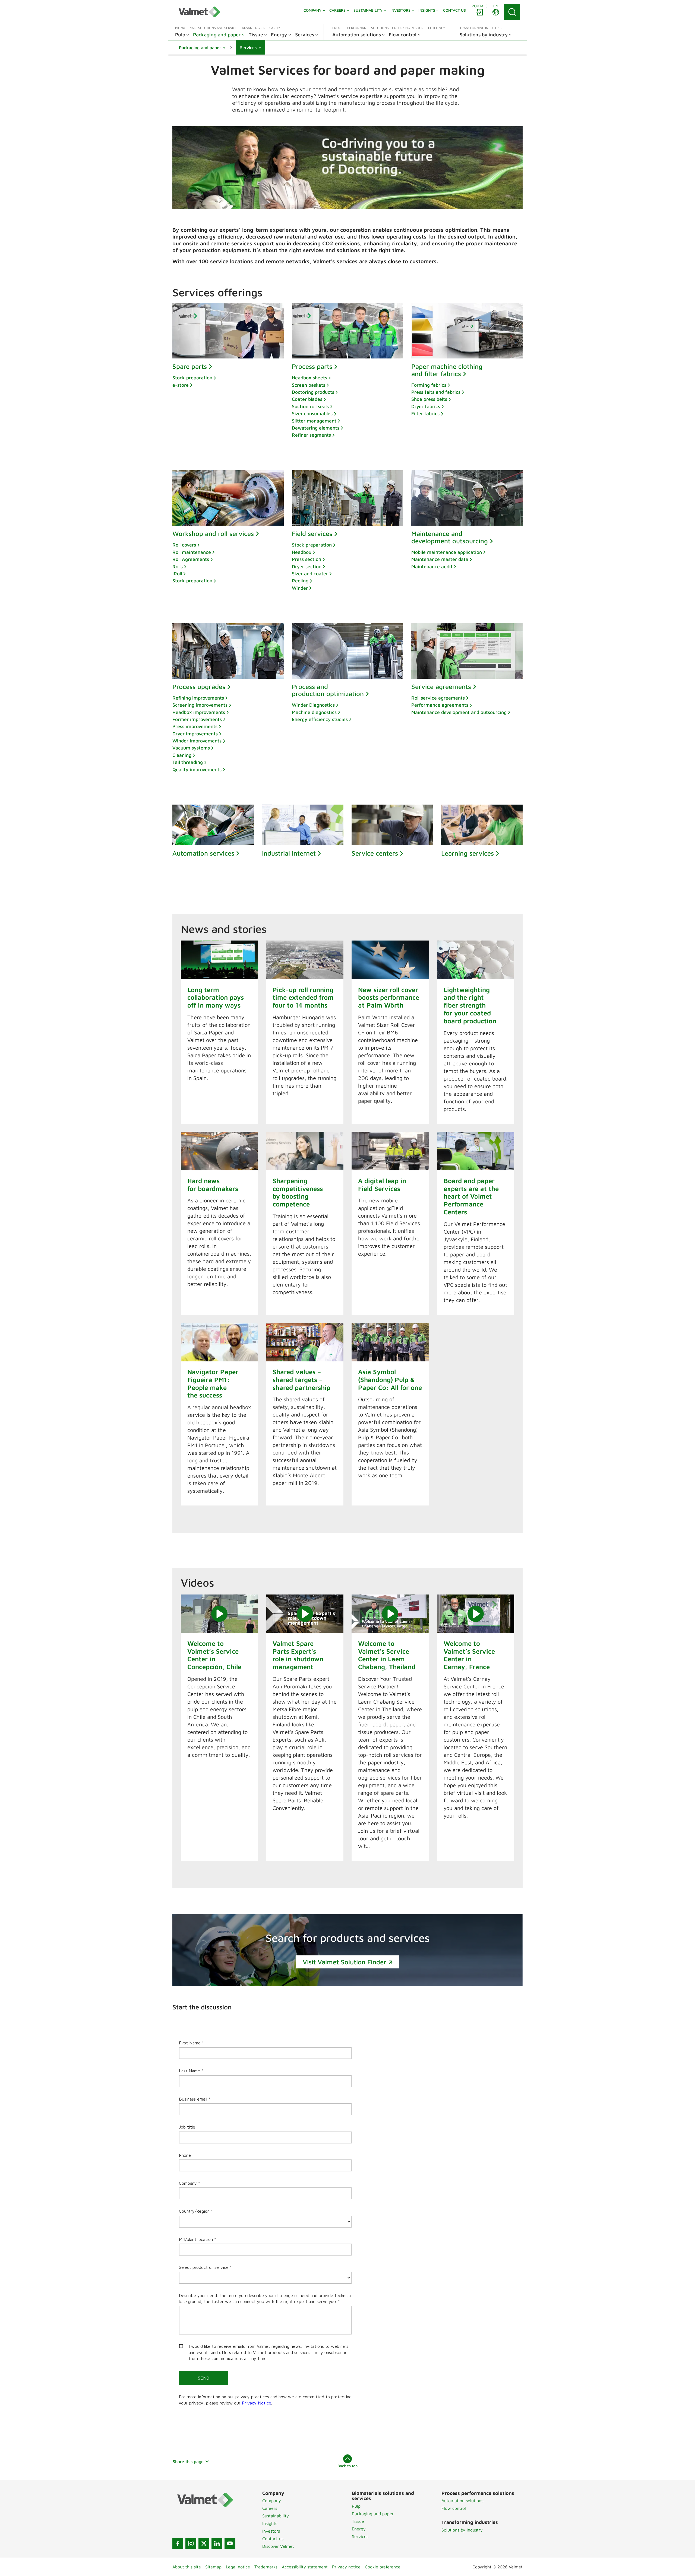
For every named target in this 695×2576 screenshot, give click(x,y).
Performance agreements (440, 705)
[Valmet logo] (199, 12)
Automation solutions (462, 2501)
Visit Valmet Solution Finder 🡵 (348, 1962)
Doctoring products (313, 392)
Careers (270, 2508)
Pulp (356, 2506)
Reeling (300, 581)
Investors (271, 2531)
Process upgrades (199, 687)
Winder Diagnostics (313, 705)
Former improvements (197, 719)
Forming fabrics (429, 385)
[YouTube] (230, 2543)
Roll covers (184, 545)
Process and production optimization (328, 690)
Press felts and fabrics (436, 392)
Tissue (358, 2521)
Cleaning (182, 755)
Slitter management (314, 421)
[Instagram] (191, 2543)
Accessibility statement (305, 2567)
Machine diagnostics (314, 712)
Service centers (375, 853)
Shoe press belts (429, 399)
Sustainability (276, 2516)
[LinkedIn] (217, 2543)
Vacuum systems (191, 748)
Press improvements (195, 726)
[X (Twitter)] (204, 2543)
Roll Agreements (191, 559)
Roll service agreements (438, 698)
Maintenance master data (440, 559)
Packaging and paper (373, 2514)
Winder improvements (197, 741)
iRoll (177, 574)
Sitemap (213, 2567)
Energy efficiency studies (320, 719)
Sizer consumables (312, 413)
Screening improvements (200, 705)
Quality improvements (197, 769)
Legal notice (238, 2567)
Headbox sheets (309, 378)
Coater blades (307, 399)
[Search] (512, 12)
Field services (312, 533)
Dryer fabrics (426, 406)
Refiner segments (311, 435)
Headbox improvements (199, 712)
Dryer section (307, 566)
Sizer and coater (310, 574)
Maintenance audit (432, 566)
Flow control (454, 2508)
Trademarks (266, 2567)
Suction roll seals (310, 406)
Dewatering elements (316, 428)
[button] (202, 47)
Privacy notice (346, 2567)
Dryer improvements (195, 734)
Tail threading (188, 762)
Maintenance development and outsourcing (459, 712)
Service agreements (441, 687)
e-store (181, 385)
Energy (359, 2529)
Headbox (302, 552)
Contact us (273, 2539)
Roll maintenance (192, 552)
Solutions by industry (462, 2530)
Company (272, 2501)
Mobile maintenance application (447, 552)
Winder (300, 588)
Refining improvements (198, 698)
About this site (187, 2567)
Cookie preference (383, 2567)
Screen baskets (309, 385)
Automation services (203, 853)
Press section (307, 559)
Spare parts (190, 366)
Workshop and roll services (213, 533)
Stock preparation (192, 378)
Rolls (178, 566)
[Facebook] (178, 2543)
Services (360, 2536)
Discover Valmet (278, 2546)
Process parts (312, 366)
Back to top (347, 2466)
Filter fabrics (425, 413)
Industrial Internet (289, 853)
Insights (270, 2523)
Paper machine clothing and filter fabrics (447, 370)
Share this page (188, 2461)
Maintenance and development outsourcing (450, 537)
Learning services (467, 853)
